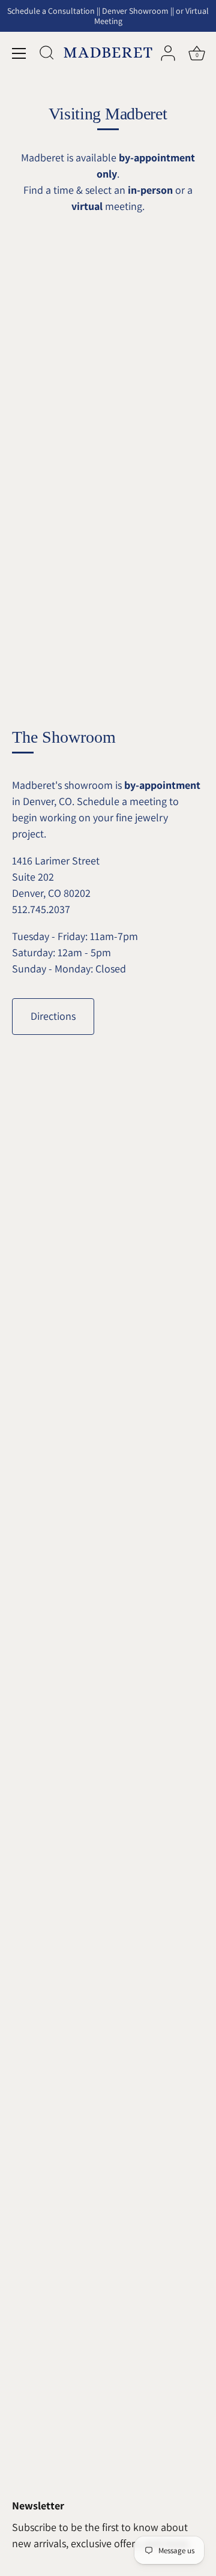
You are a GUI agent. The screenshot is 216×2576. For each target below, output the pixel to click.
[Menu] (19, 53)
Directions (53, 1016)
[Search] (47, 55)
